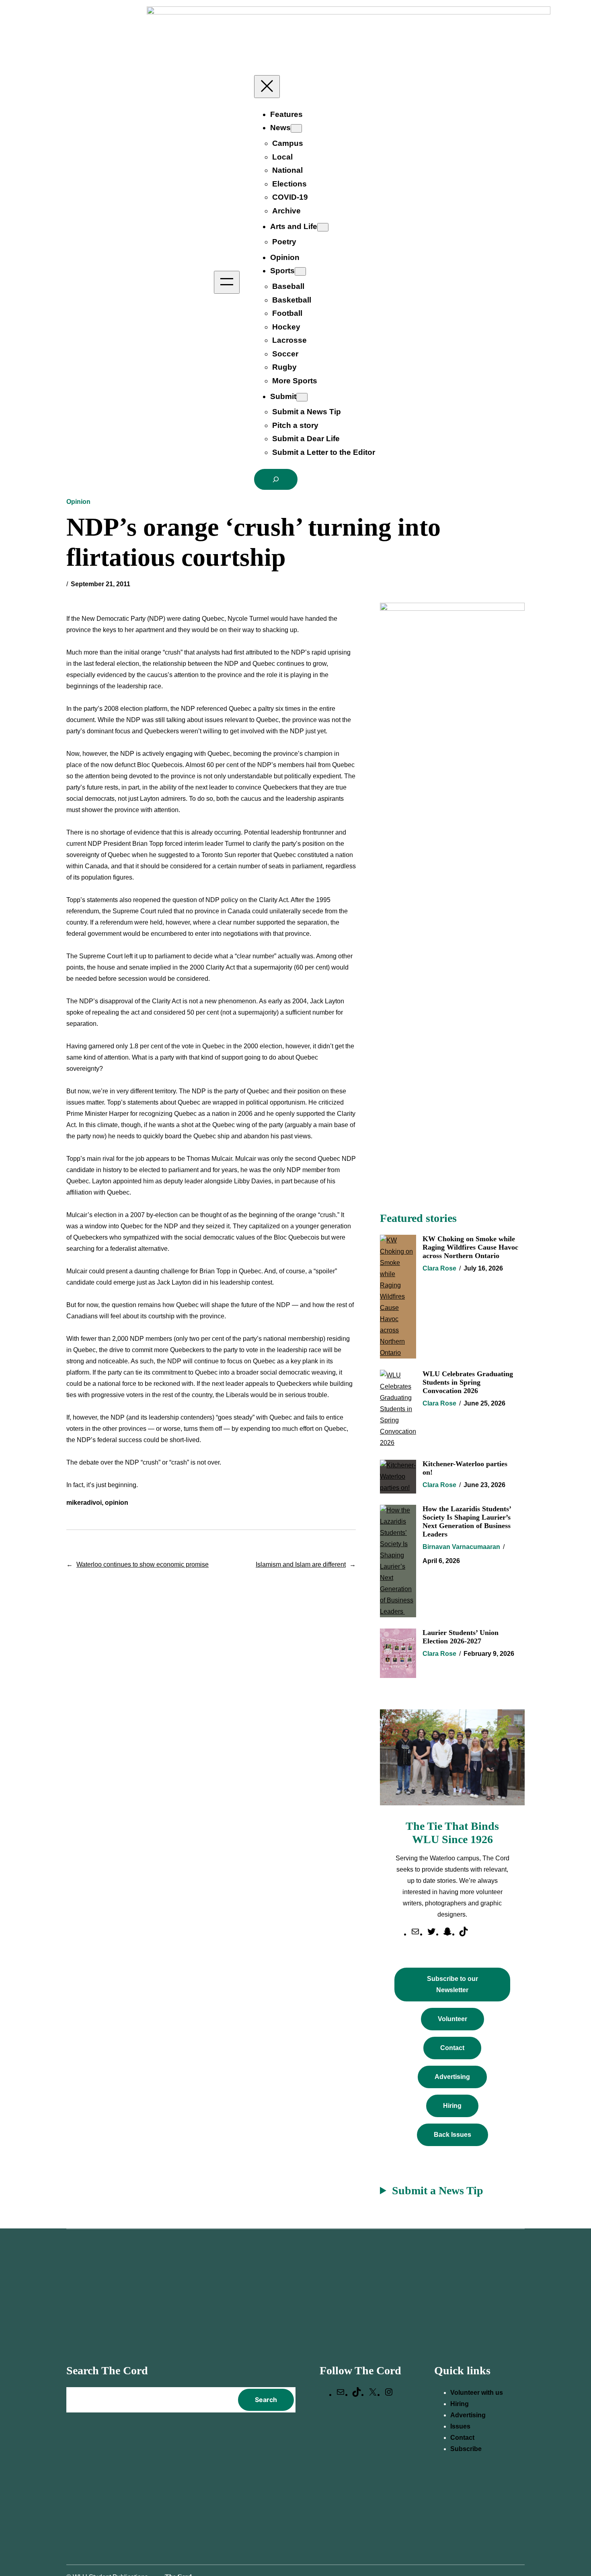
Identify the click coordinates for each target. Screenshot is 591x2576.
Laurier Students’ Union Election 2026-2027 (461, 1637)
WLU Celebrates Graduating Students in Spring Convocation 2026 (468, 1382)
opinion (117, 1503)
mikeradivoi (84, 1503)
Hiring (452, 2106)
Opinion (78, 502)
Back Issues (452, 2135)
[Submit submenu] (302, 397)
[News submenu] (296, 128)
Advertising (452, 2077)
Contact (452, 2048)
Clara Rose (439, 1268)
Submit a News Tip (438, 2190)
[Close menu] (267, 87)
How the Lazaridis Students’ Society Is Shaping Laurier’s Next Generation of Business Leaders (467, 1521)
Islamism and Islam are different (301, 1564)
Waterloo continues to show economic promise (143, 1564)
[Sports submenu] (300, 271)
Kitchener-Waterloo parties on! (465, 1468)
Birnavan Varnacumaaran (461, 1547)
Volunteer (452, 2019)
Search (266, 2400)
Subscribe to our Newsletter (452, 1984)
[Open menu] (227, 282)
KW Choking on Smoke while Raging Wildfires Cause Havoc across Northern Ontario (470, 1247)
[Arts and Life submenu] (323, 227)
